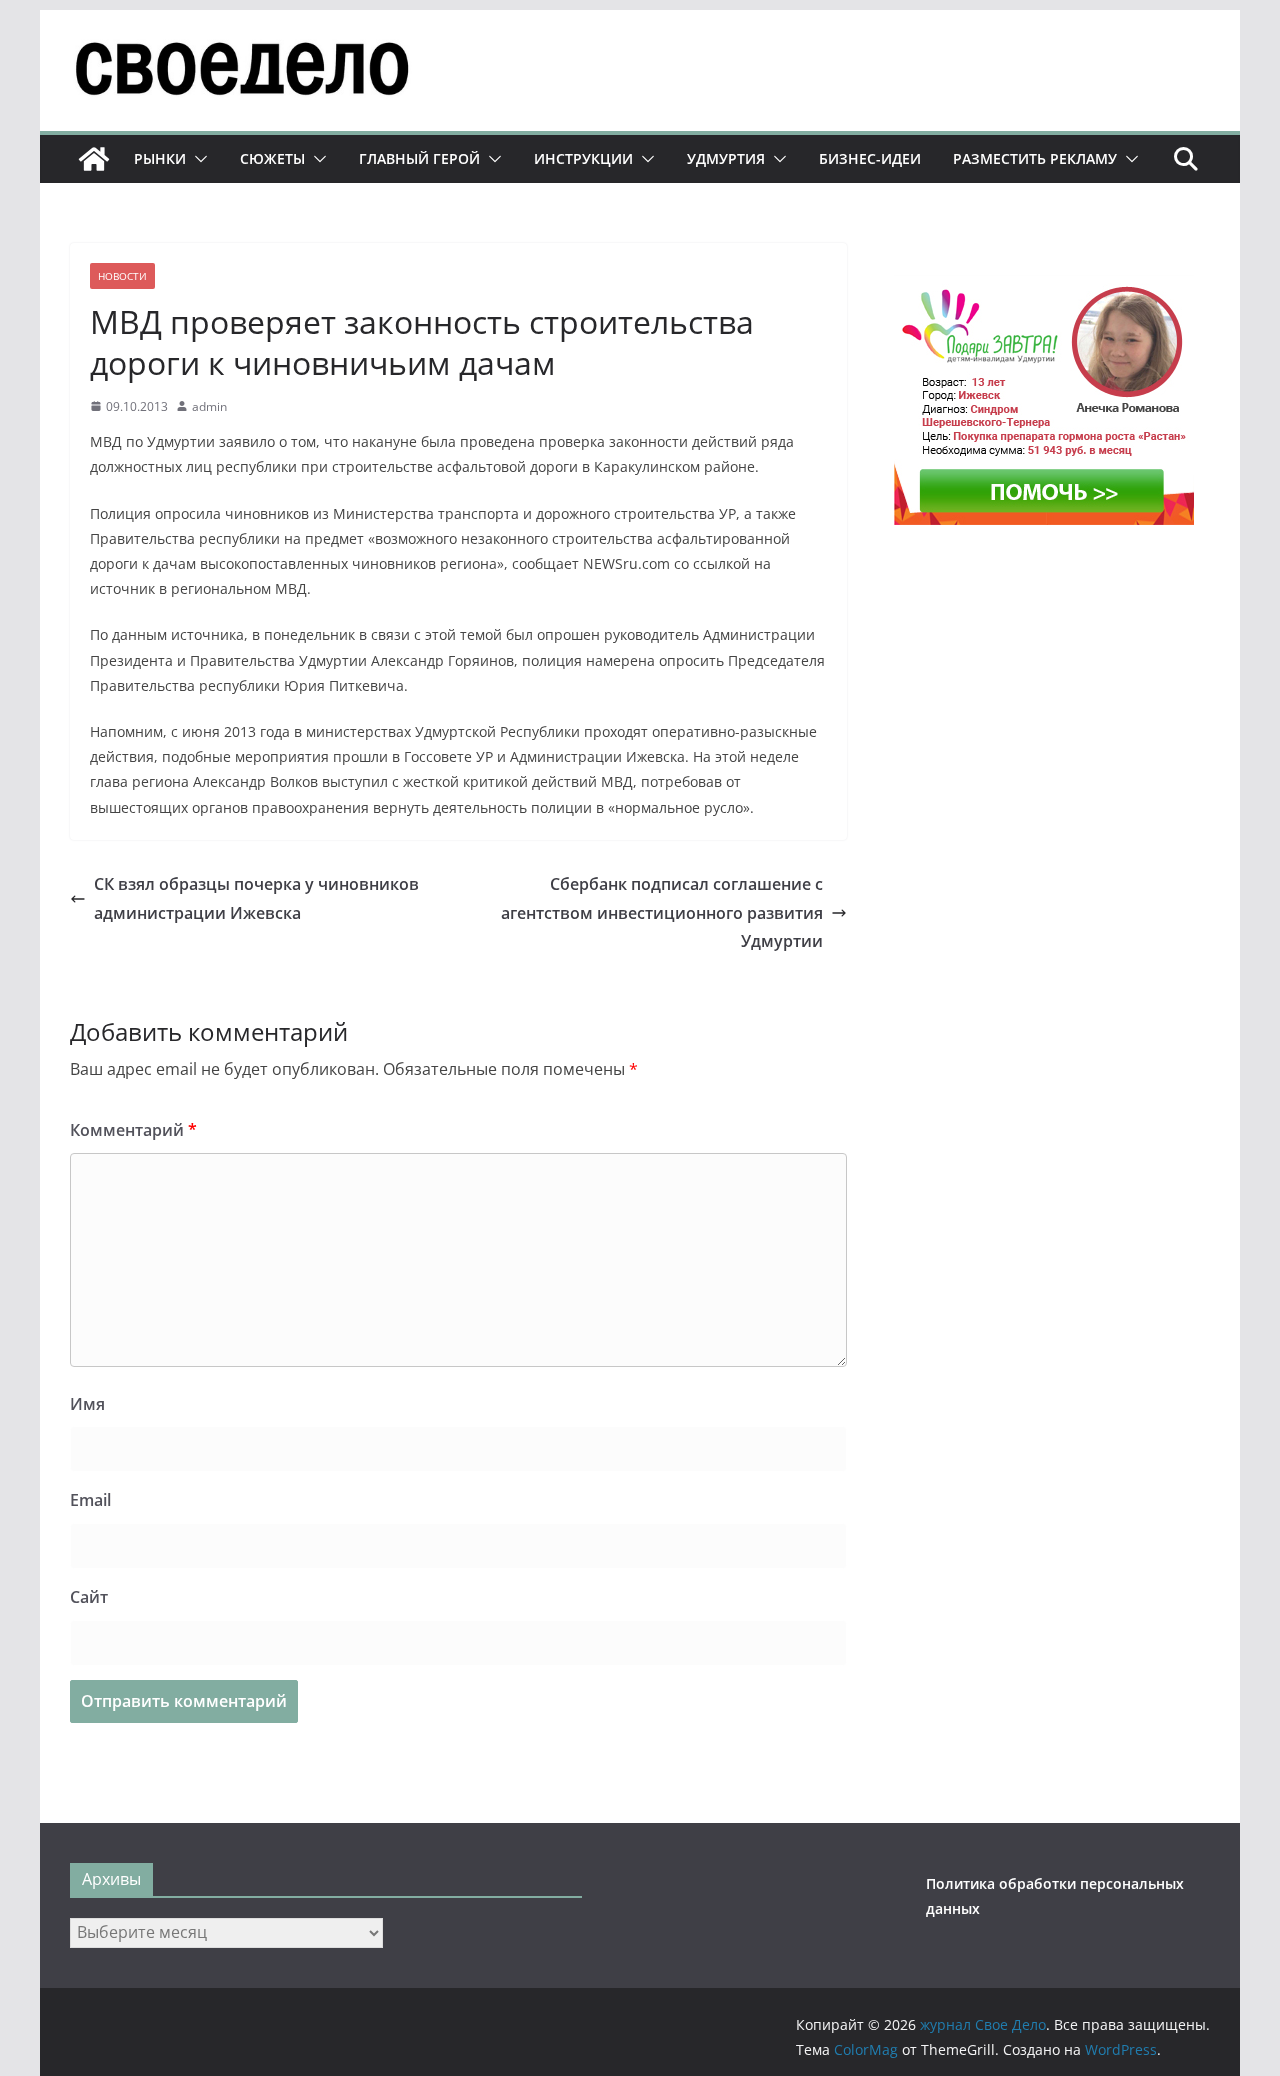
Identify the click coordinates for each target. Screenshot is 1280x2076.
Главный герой (419, 158)
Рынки (160, 158)
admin (209, 406)
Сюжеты (272, 158)
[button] (197, 159)
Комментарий (133, 1130)
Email (90, 1500)
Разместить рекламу (1035, 158)
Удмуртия (726, 158)
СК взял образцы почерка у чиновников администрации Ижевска (256, 898)
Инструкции (583, 158)
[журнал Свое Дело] (94, 159)
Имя (87, 1404)
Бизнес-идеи (870, 158)
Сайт (89, 1597)
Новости (122, 276)
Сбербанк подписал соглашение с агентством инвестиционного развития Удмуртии (662, 913)
